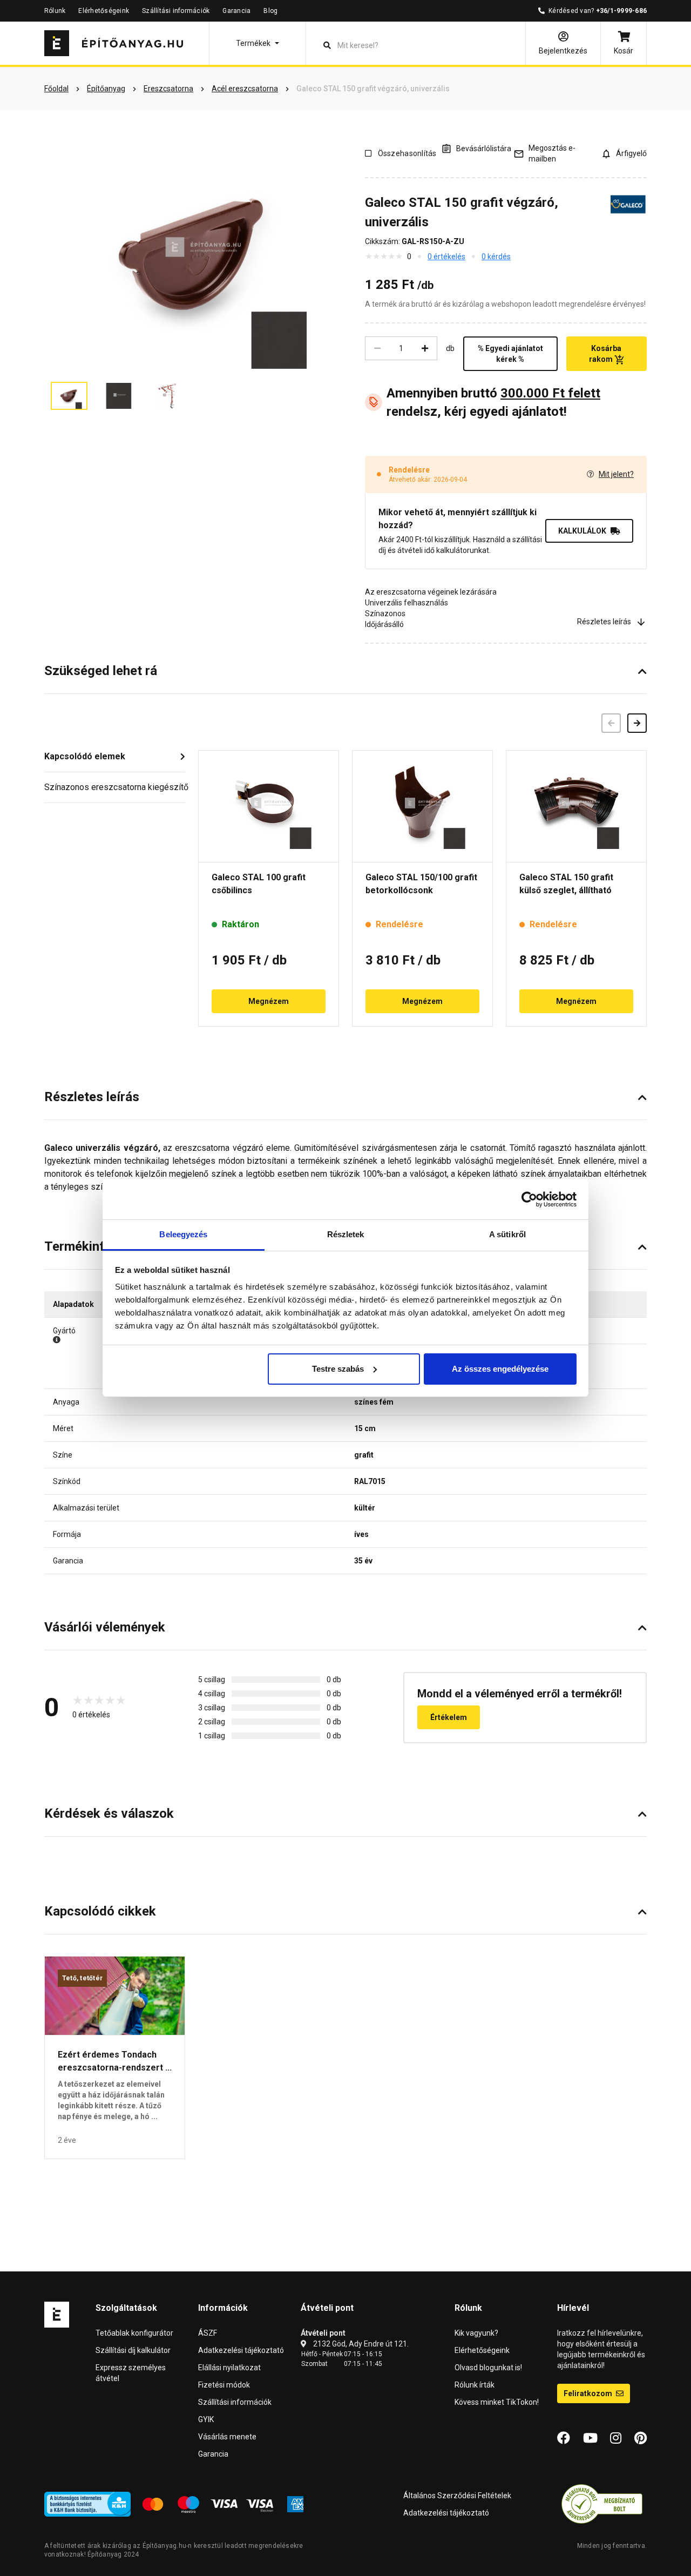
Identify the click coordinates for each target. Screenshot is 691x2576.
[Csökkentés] (377, 348)
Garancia (236, 11)
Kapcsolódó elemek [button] (85, 756)
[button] (258, 43)
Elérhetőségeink (104, 11)
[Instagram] (616, 2438)
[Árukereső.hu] (602, 2504)
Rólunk (55, 11)
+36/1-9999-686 (621, 11)
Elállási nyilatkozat (229, 2368)
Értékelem (449, 1717)
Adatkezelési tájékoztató (241, 2350)
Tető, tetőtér (82, 1978)
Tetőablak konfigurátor (134, 2333)
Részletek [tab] (346, 1234)
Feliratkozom (589, 2393)
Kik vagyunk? (476, 2333)
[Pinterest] (641, 2438)
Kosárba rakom (605, 354)
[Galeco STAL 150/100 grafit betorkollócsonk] (422, 806)
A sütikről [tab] (507, 1234)
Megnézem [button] (269, 1001)
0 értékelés (446, 257)
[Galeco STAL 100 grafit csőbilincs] (269, 806)
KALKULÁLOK (582, 531)
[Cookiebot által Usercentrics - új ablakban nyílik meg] (529, 1199)
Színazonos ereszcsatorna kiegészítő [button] (115, 787)
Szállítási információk (176, 11)
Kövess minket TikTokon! (497, 2402)
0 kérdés (496, 257)
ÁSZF (208, 2333)
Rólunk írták (475, 2385)
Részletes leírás (604, 622)
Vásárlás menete (227, 2437)
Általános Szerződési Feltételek (457, 2496)
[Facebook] (564, 2438)
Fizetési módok (224, 2385)
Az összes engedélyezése (500, 1369)
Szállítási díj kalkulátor (133, 2350)
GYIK (206, 2419)
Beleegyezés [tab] (183, 1234)
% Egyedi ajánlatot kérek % (510, 354)
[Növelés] (425, 348)
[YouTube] (590, 2438)
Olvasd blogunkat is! (488, 2368)
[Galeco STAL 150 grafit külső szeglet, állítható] (576, 806)
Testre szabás (338, 1369)
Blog (270, 11)
